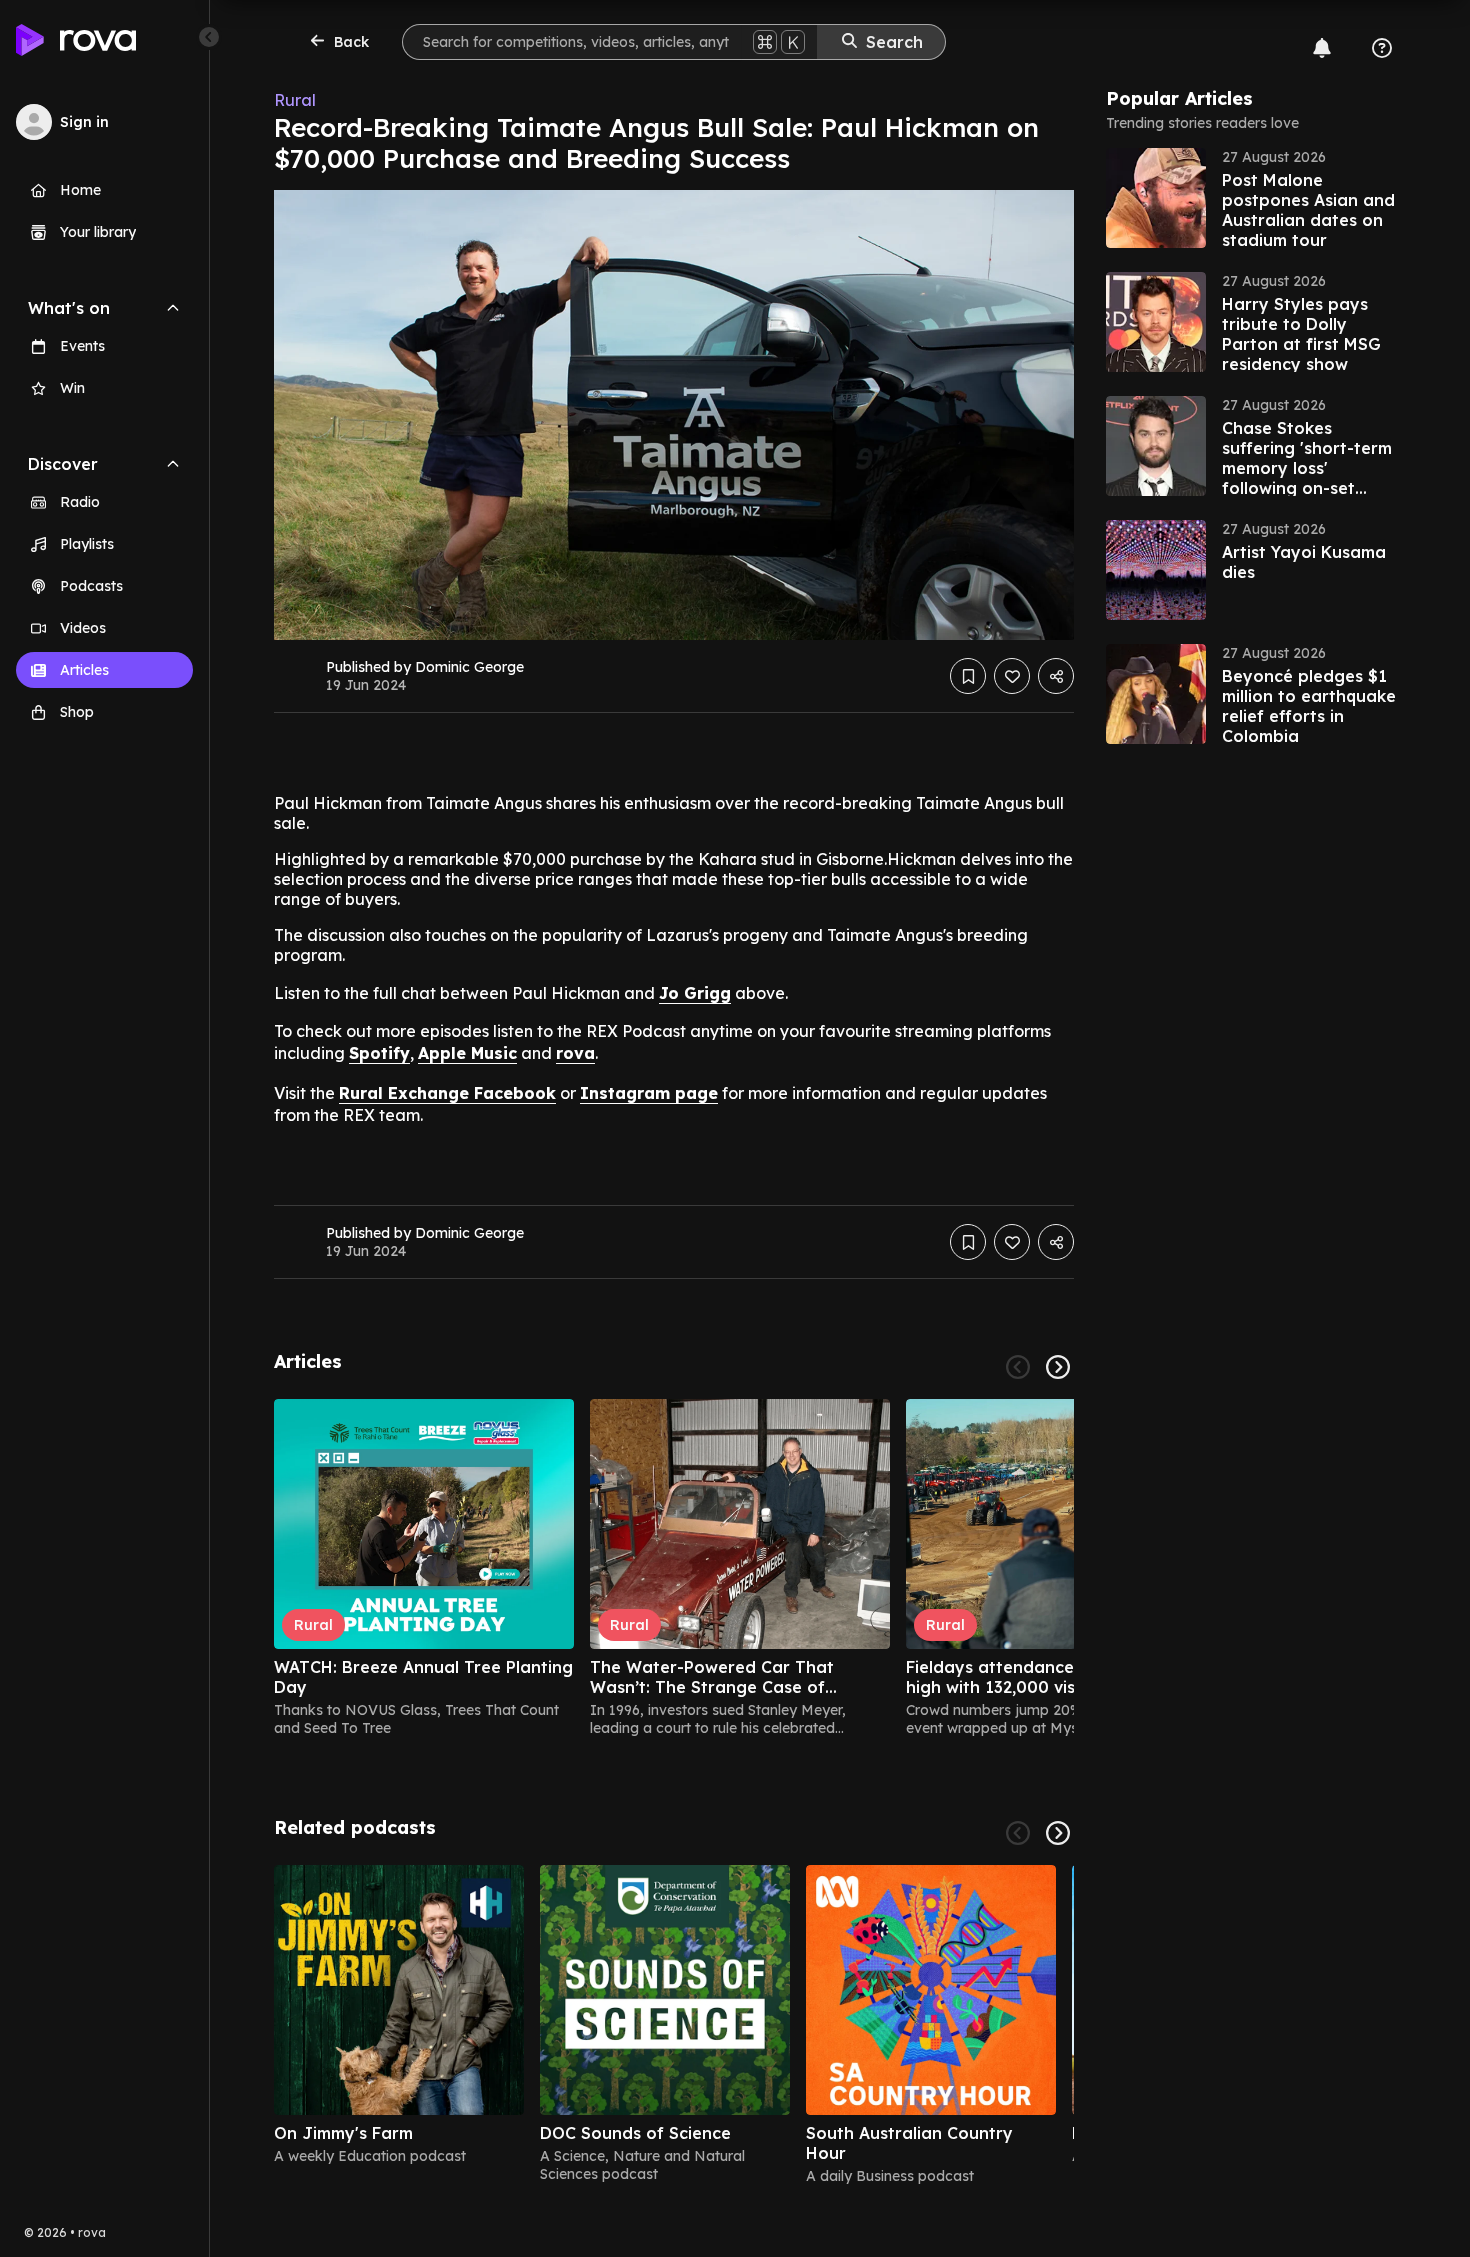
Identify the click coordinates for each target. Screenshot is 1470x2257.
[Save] (968, 676)
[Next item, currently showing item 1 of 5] (1058, 1833)
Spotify (379, 1053)
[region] (674, 1568)
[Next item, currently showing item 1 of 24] (1058, 1367)
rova (575, 1053)
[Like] (1012, 676)
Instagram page (649, 1093)
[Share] (1056, 676)
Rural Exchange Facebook (447, 1093)
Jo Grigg (695, 993)
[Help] (1382, 48)
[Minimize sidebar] (209, 37)
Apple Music (467, 1053)
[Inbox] (1322, 48)
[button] (1256, 198)
